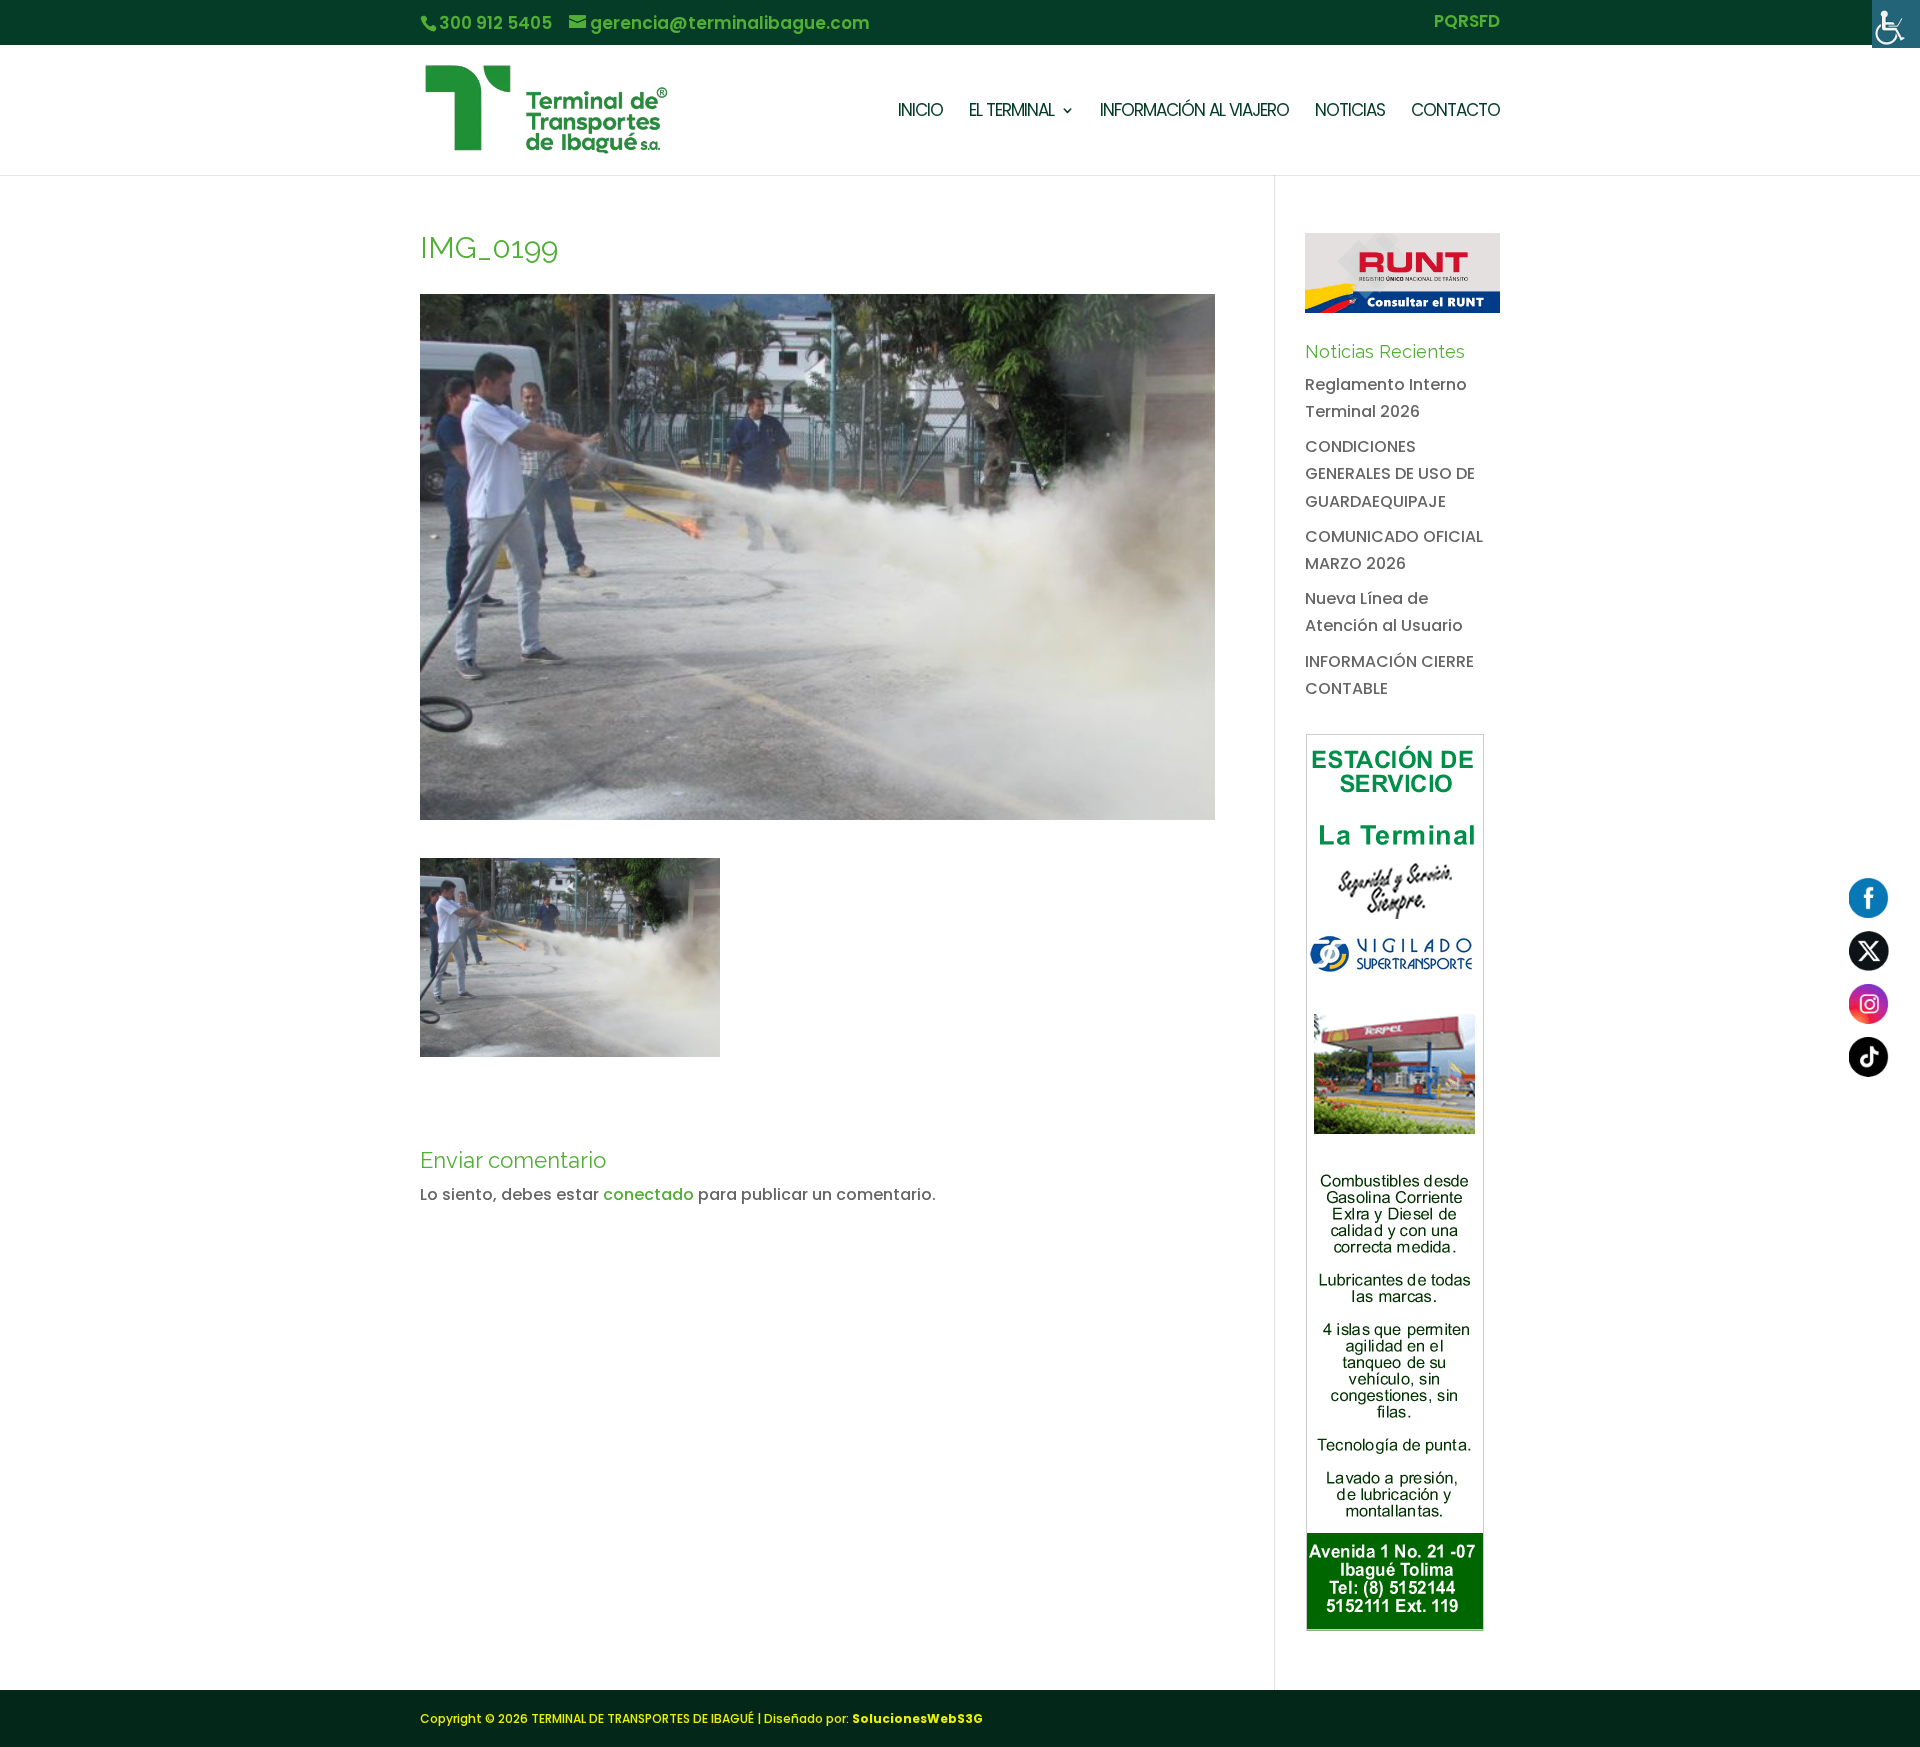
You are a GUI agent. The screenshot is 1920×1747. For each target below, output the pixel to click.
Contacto (1455, 112)
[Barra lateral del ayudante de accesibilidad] (1896, 24)
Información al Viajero (1194, 112)
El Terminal (1011, 112)
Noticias (1350, 112)
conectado (648, 1194)
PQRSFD (1467, 23)
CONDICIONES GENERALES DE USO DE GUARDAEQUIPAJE (1390, 473)
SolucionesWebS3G (917, 1718)
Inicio (920, 112)
